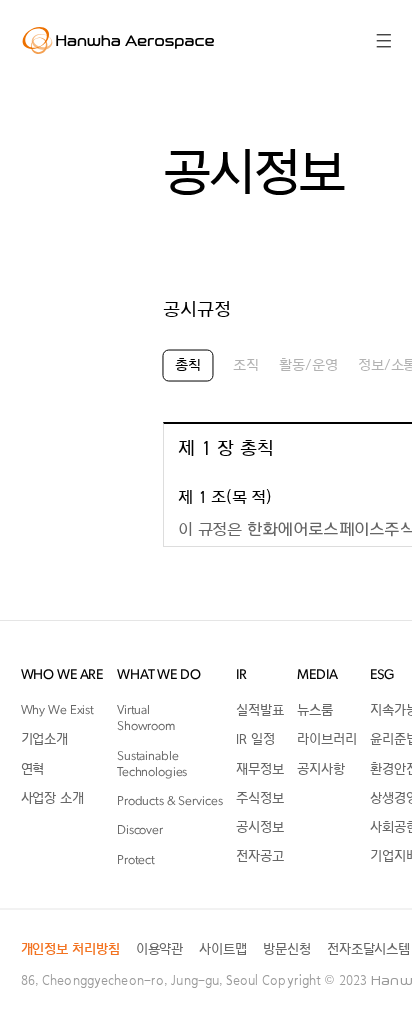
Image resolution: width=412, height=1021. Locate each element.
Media (317, 675)
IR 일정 (255, 739)
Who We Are (62, 675)
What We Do (159, 675)
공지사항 (320, 768)
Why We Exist (57, 710)
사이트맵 (222, 949)
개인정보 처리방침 (70, 949)
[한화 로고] (119, 40)
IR (241, 675)
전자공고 (259, 856)
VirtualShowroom (146, 718)
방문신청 (286, 949)
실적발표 (259, 710)
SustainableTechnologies (152, 763)
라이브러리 (326, 739)
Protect (136, 859)
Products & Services (170, 801)
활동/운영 (308, 366)
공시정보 (259, 827)
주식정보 (259, 798)
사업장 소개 (52, 798)
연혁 (33, 768)
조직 (246, 366)
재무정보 (259, 768)
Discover (140, 830)
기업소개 (44, 739)
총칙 (188, 366)
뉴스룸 (315, 710)
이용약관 (159, 949)
